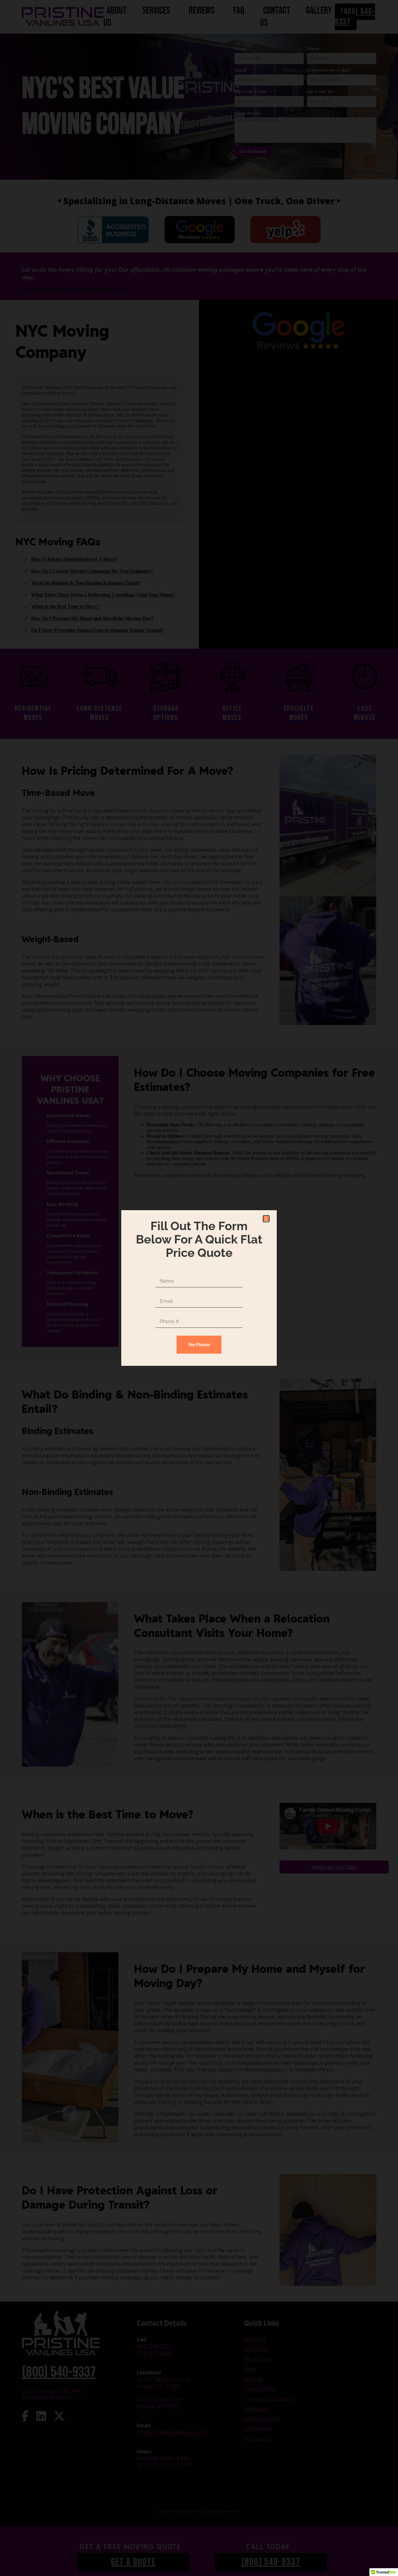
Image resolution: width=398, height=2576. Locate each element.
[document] (199, 1288)
